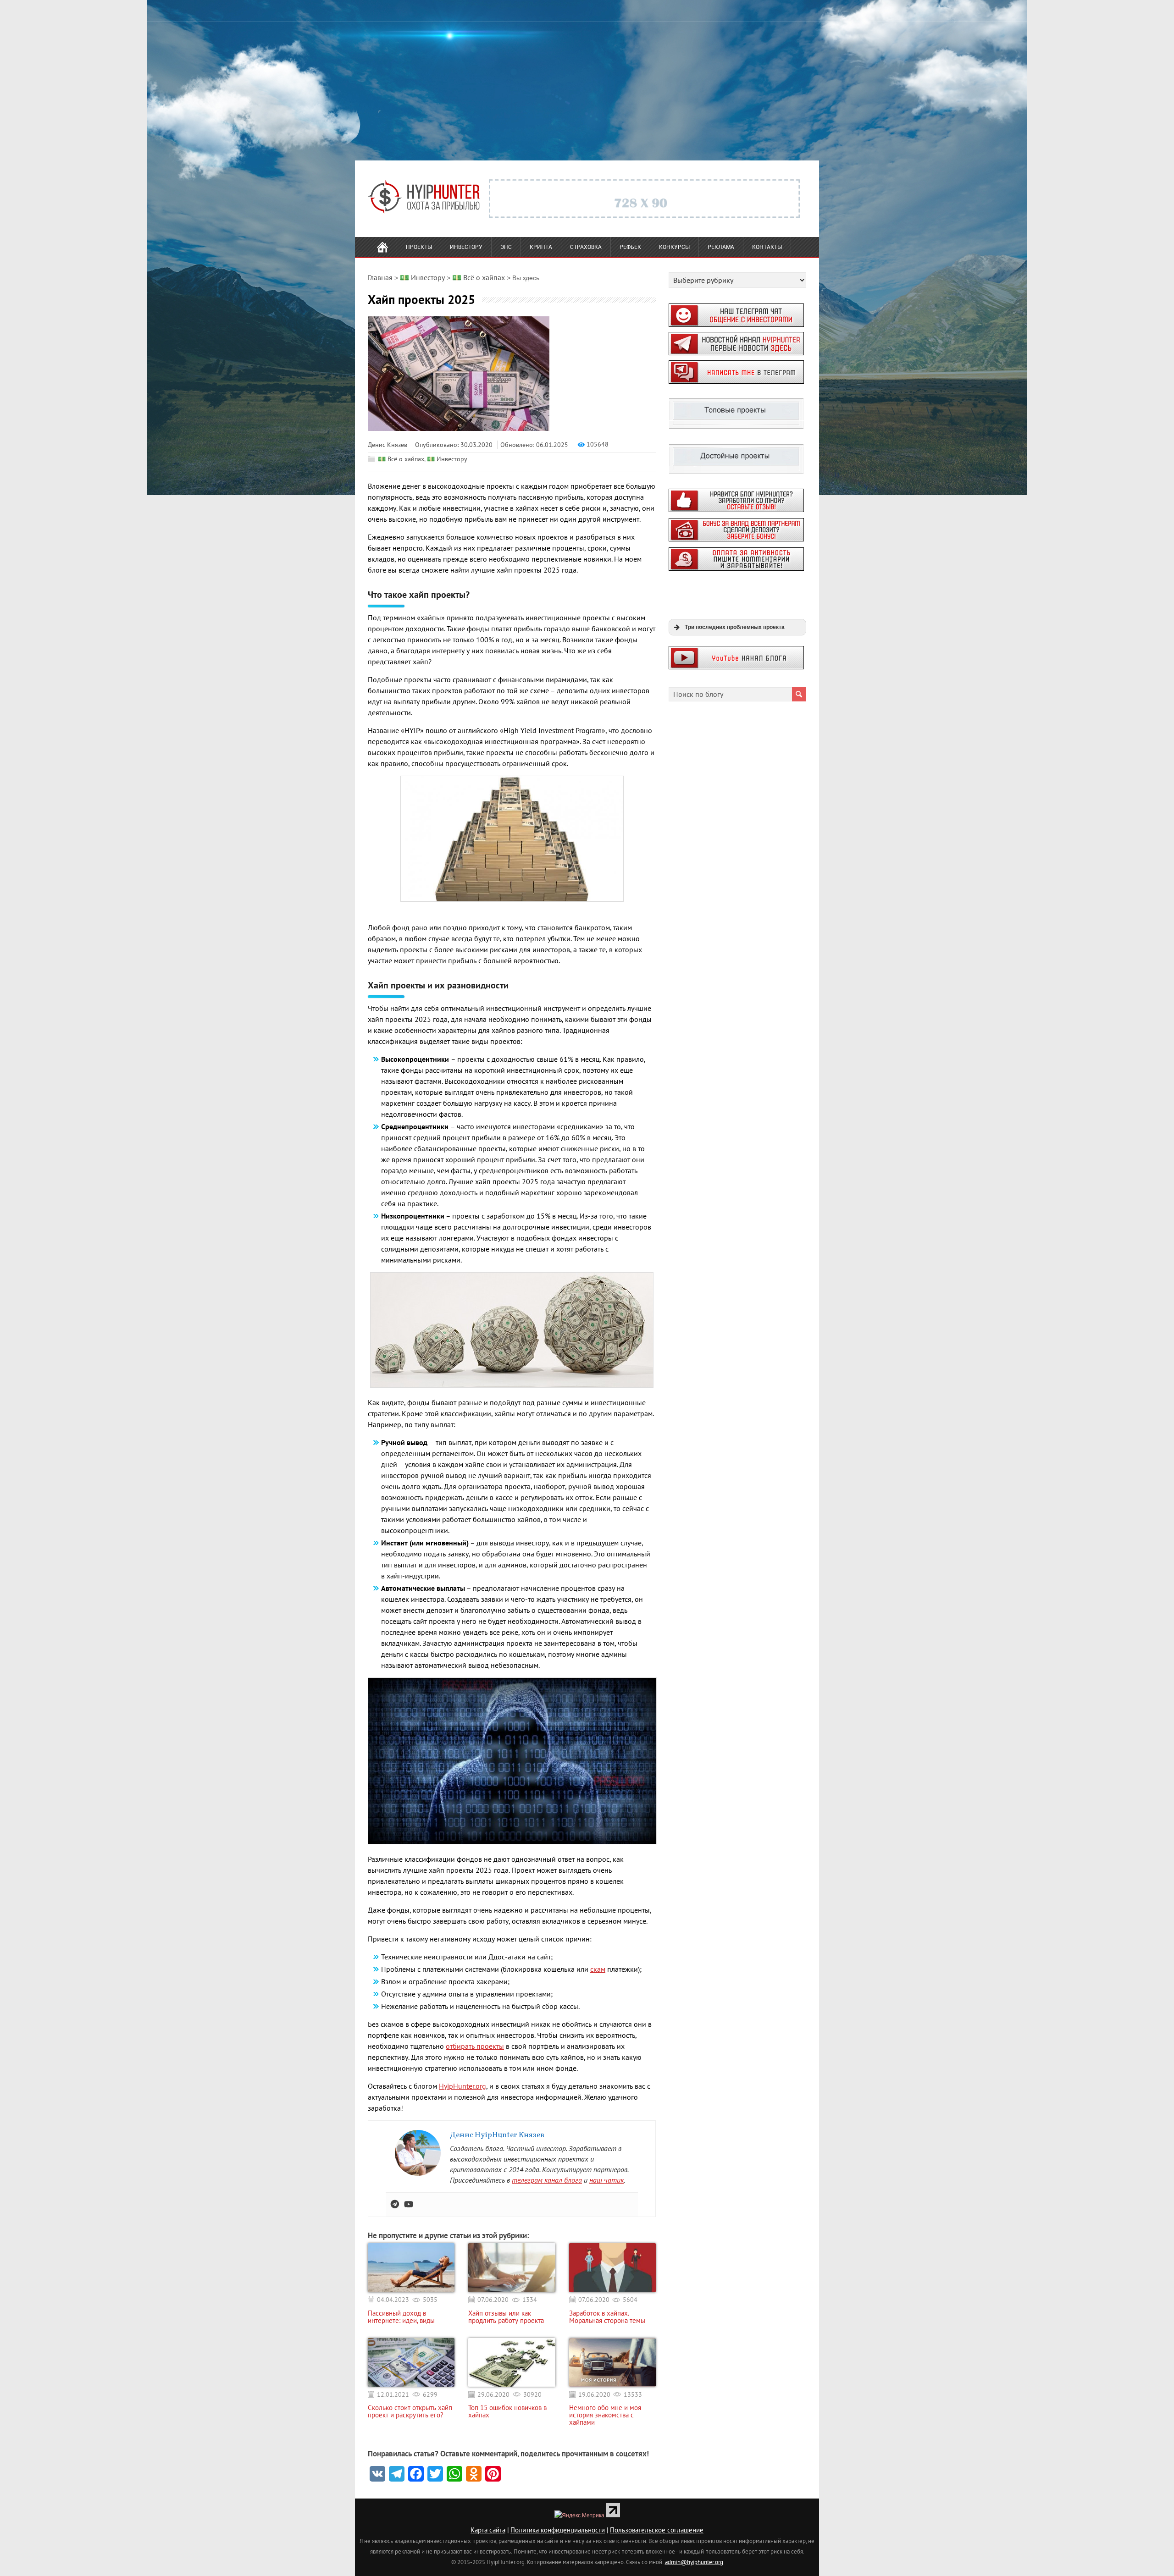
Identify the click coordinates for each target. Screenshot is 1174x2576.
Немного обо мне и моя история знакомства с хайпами (605, 2415)
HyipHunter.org (462, 2086)
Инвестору (466, 247)
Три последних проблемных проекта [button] (735, 627)
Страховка (586, 247)
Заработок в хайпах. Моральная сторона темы (607, 2317)
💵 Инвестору (447, 459)
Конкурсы (674, 247)
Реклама (721, 247)
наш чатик (606, 2180)
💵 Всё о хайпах (401, 459)
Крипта (541, 247)
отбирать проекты (475, 2046)
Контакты (767, 247)
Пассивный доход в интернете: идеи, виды (401, 2317)
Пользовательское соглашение (657, 2530)
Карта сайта (488, 2530)
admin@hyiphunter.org (694, 2562)
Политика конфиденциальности (558, 2530)
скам (598, 1969)
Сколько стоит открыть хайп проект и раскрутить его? (410, 2411)
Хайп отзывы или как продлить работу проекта (506, 2317)
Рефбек (630, 247)
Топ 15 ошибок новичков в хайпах (507, 2411)
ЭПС (506, 247)
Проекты (419, 247)
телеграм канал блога (547, 2180)
